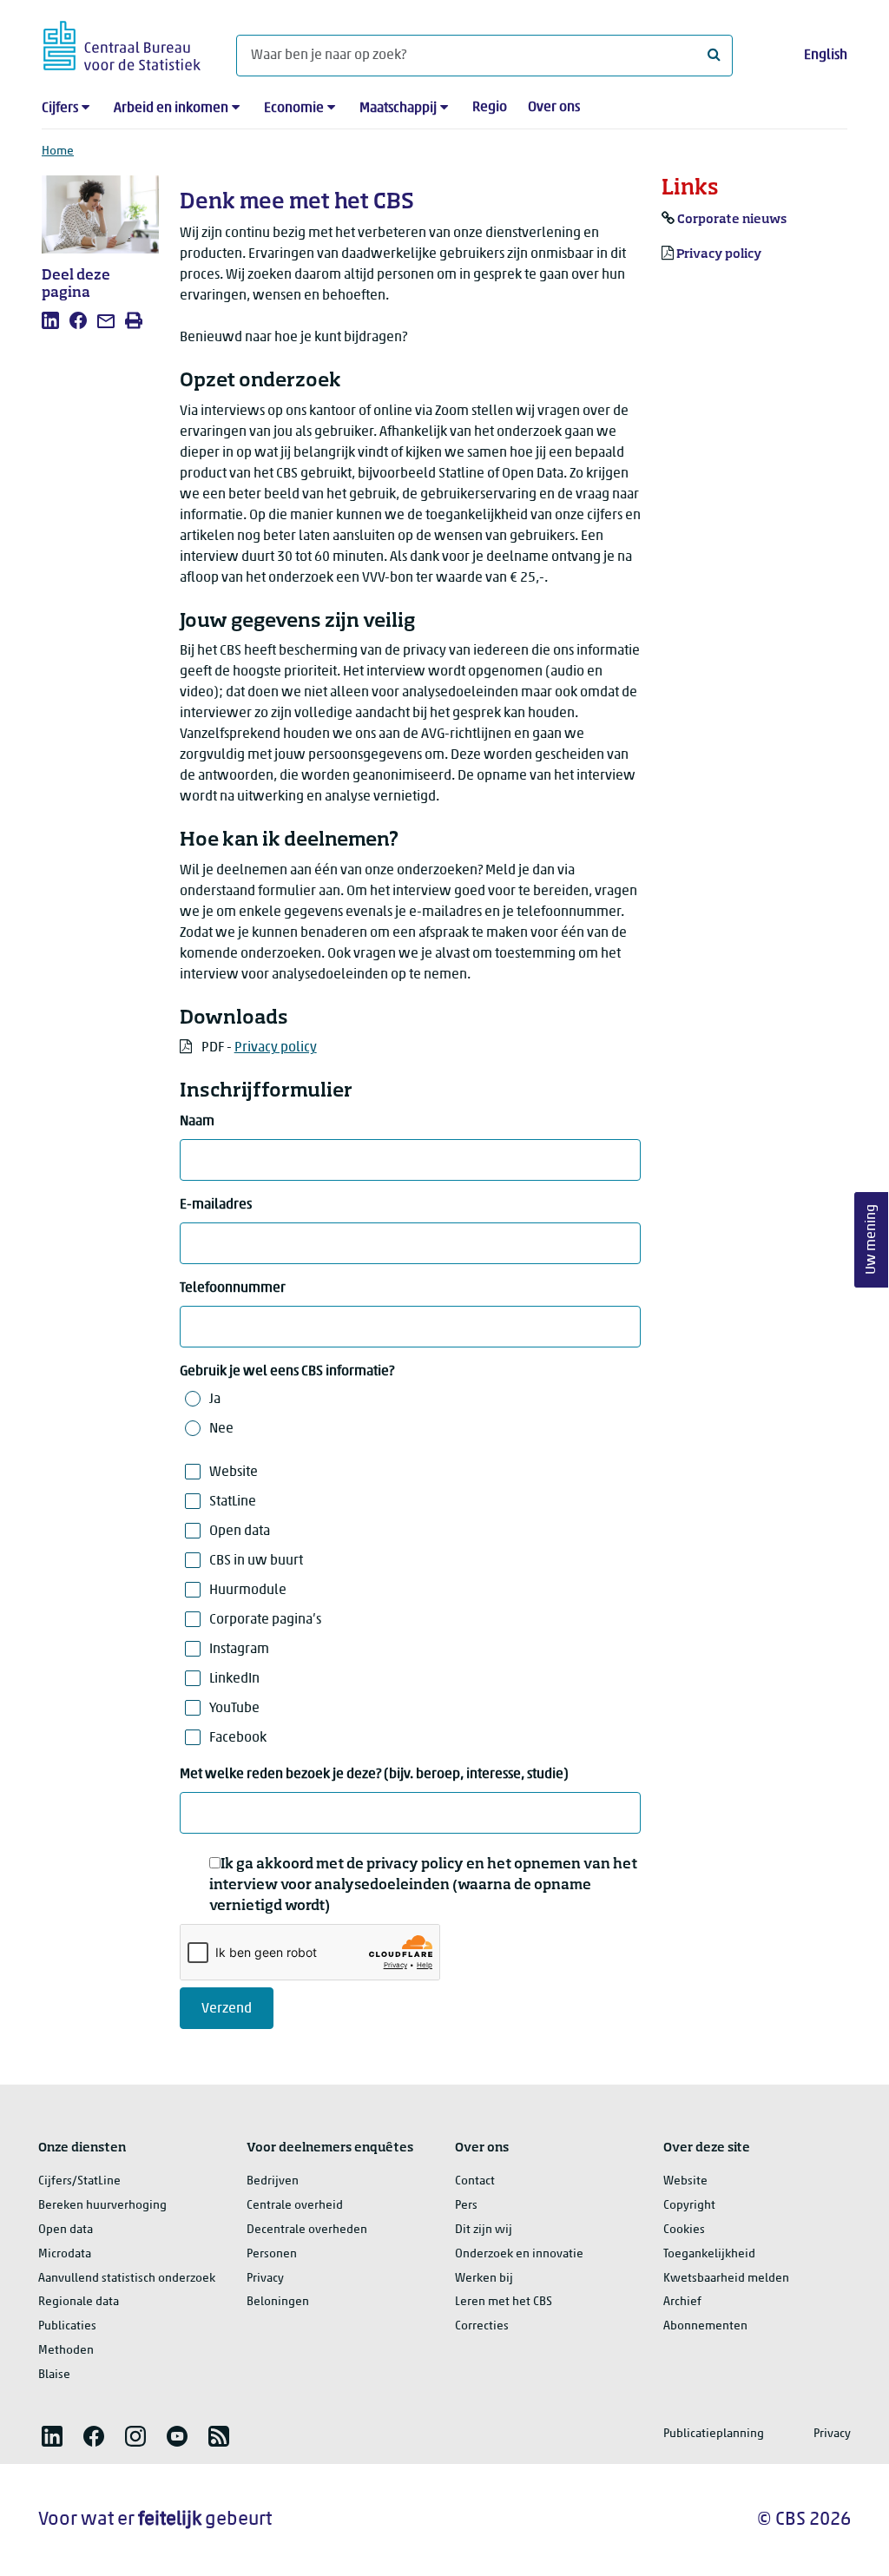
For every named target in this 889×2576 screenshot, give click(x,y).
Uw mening (872, 1239)
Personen (272, 2254)
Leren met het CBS (504, 2302)
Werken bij (484, 2279)
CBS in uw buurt (256, 1561)
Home (58, 152)
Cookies (684, 2230)
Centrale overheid (295, 2206)
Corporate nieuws (732, 220)
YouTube (234, 1709)
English (826, 56)
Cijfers (60, 109)
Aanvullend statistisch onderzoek (127, 2279)
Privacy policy (276, 1048)
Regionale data (79, 2302)
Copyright (689, 2206)
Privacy (265, 2279)
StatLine (233, 1502)
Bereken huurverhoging (102, 2206)
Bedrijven (273, 2181)
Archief (682, 2302)
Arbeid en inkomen (171, 109)
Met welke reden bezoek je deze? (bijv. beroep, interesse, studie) (374, 1775)
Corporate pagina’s (265, 1620)
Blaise (54, 2375)
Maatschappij (398, 109)
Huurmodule (248, 1591)
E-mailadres (216, 1205)
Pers (466, 2206)
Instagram (239, 1650)
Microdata (65, 2254)
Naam (197, 1122)
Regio (490, 108)
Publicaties (67, 2326)
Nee (221, 1429)
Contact (475, 2181)
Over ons (554, 108)
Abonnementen (705, 2326)
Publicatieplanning (714, 2434)
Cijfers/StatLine (79, 2181)
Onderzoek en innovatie (519, 2254)
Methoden (66, 2351)
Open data (240, 1532)
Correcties (482, 2326)
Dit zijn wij (484, 2230)
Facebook (238, 1738)
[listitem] (50, 320)
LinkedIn (234, 1679)
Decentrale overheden (307, 2230)
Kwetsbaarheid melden (726, 2279)
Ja (215, 1400)
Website (234, 1472)
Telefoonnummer (233, 1288)
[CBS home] (122, 43)
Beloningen (278, 2302)
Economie (294, 109)
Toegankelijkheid (709, 2254)
